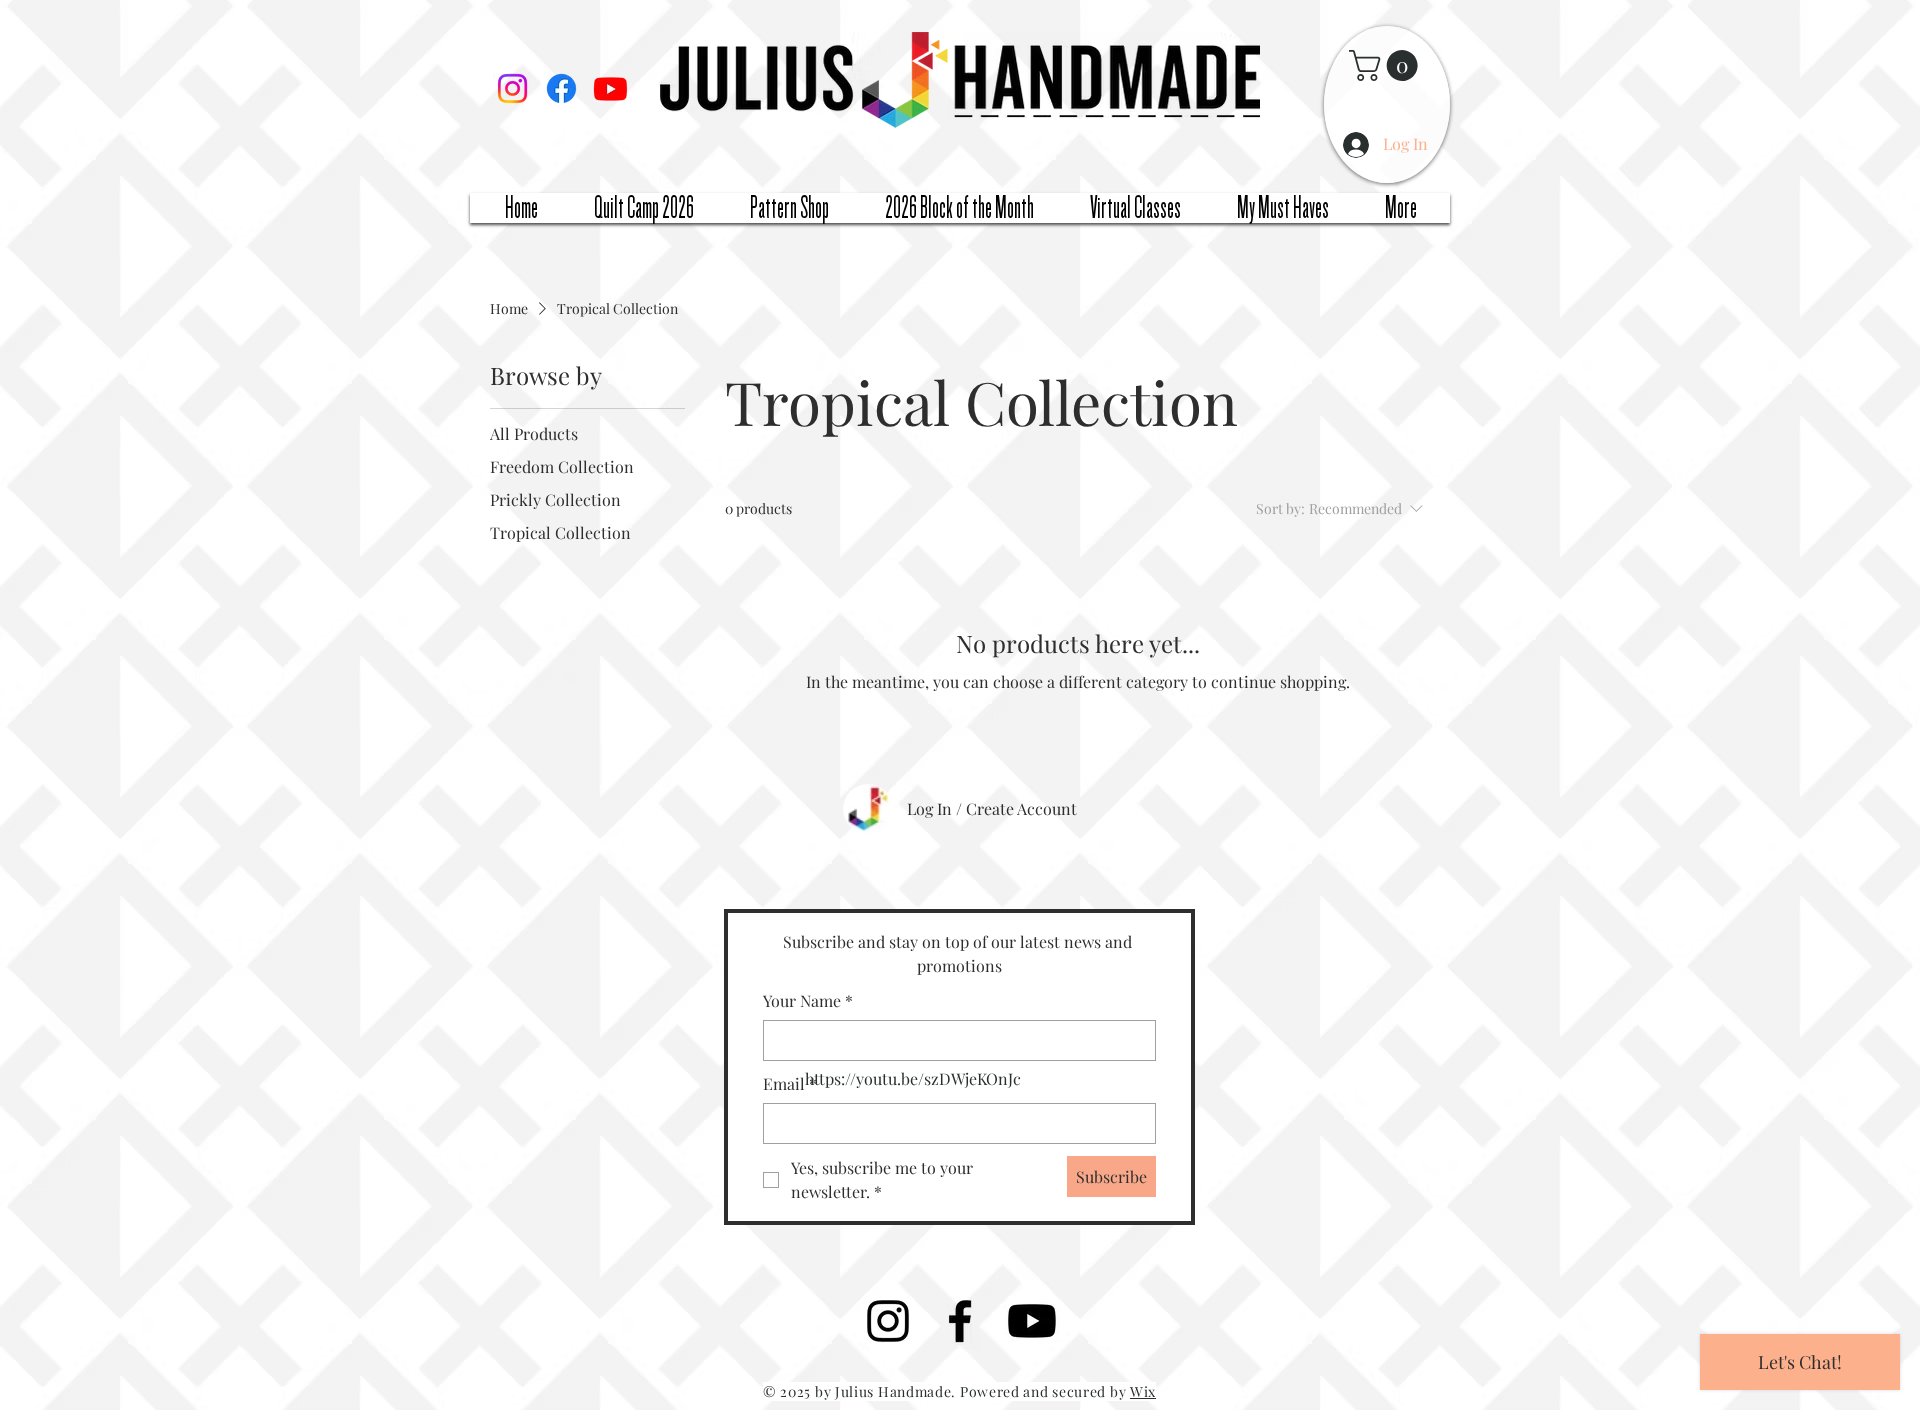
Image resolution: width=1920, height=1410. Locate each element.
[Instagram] (512, 88)
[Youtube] (610, 88)
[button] (1387, 65)
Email (790, 1083)
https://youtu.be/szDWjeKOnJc (913, 1078)
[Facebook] (561, 88)
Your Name (808, 1000)
